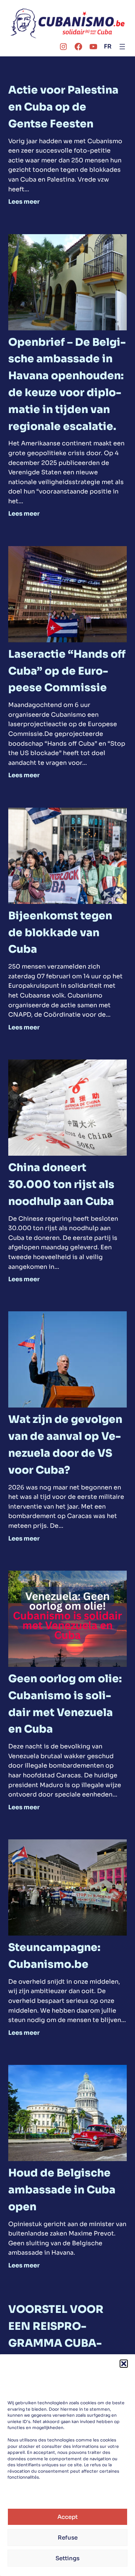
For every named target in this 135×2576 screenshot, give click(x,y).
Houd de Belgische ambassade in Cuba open (62, 2190)
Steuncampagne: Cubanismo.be (54, 1956)
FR (108, 46)
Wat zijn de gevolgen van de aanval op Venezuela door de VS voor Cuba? (65, 1445)
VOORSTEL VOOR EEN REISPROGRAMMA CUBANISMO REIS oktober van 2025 (64, 2343)
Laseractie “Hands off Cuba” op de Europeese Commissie (67, 671)
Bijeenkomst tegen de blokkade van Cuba (60, 933)
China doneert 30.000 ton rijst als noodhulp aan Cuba (61, 1184)
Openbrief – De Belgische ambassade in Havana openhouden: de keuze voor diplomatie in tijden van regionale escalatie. (67, 384)
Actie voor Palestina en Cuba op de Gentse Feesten (63, 107)
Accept (67, 2517)
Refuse (68, 2537)
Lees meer (24, 202)
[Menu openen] (122, 47)
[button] (124, 2364)
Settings (67, 2558)
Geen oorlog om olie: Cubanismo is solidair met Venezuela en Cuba (65, 1704)
